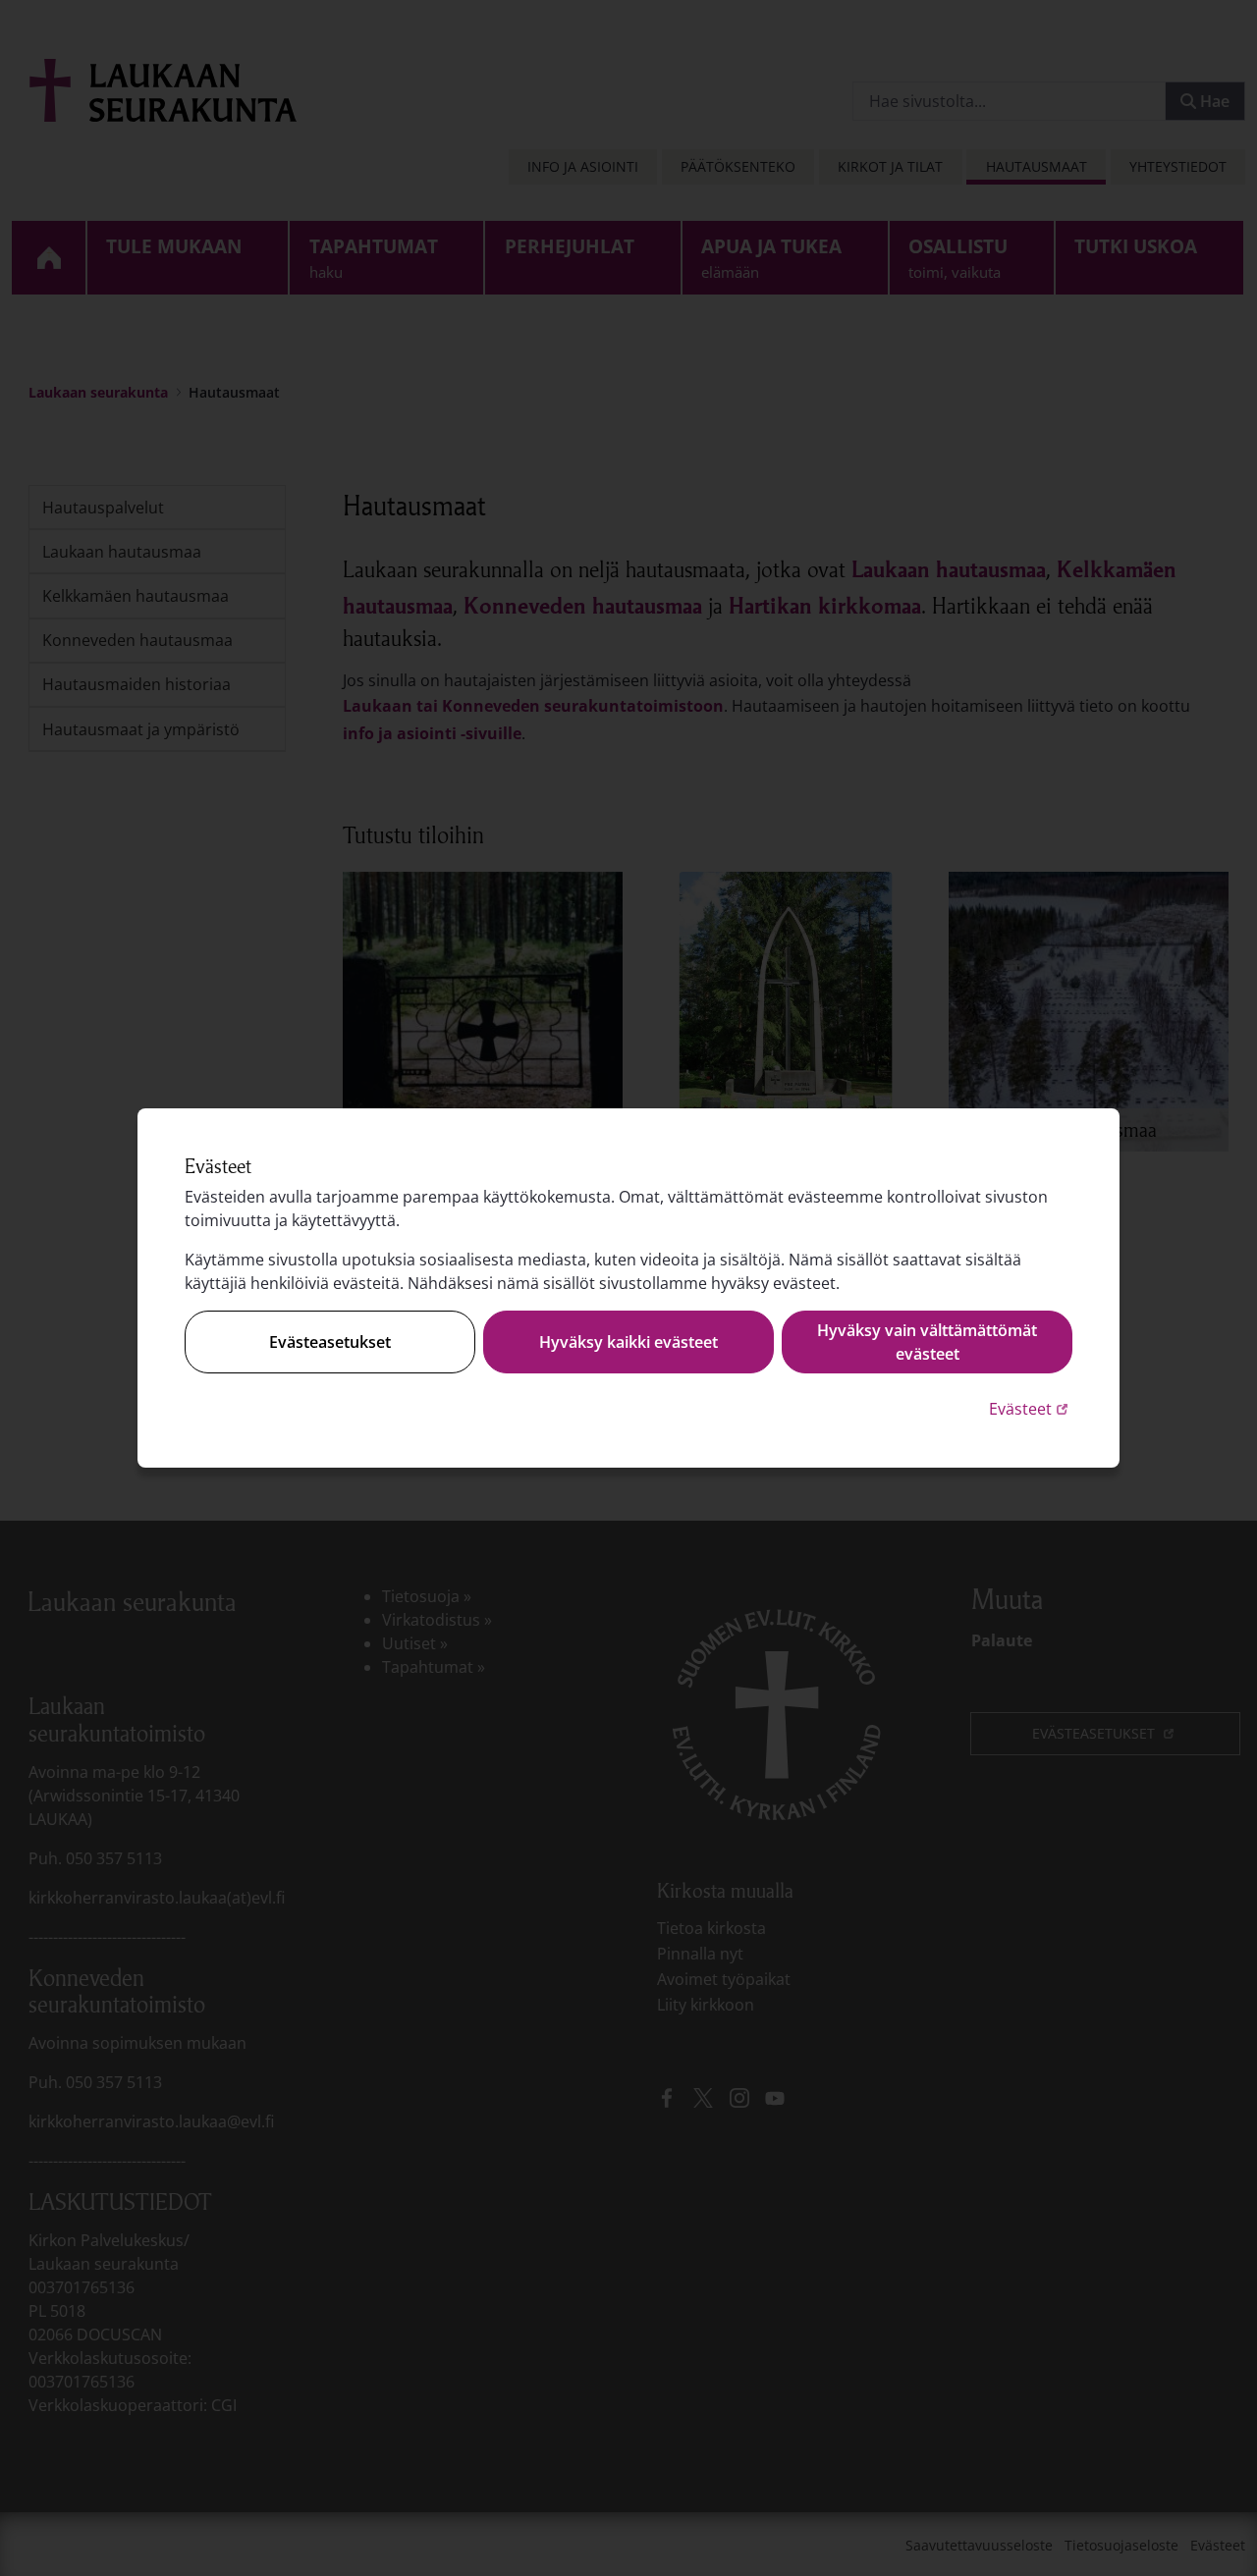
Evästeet (1031, 1408)
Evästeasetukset (330, 1342)
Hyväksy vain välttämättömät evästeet (927, 1342)
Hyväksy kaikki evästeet (628, 1342)
